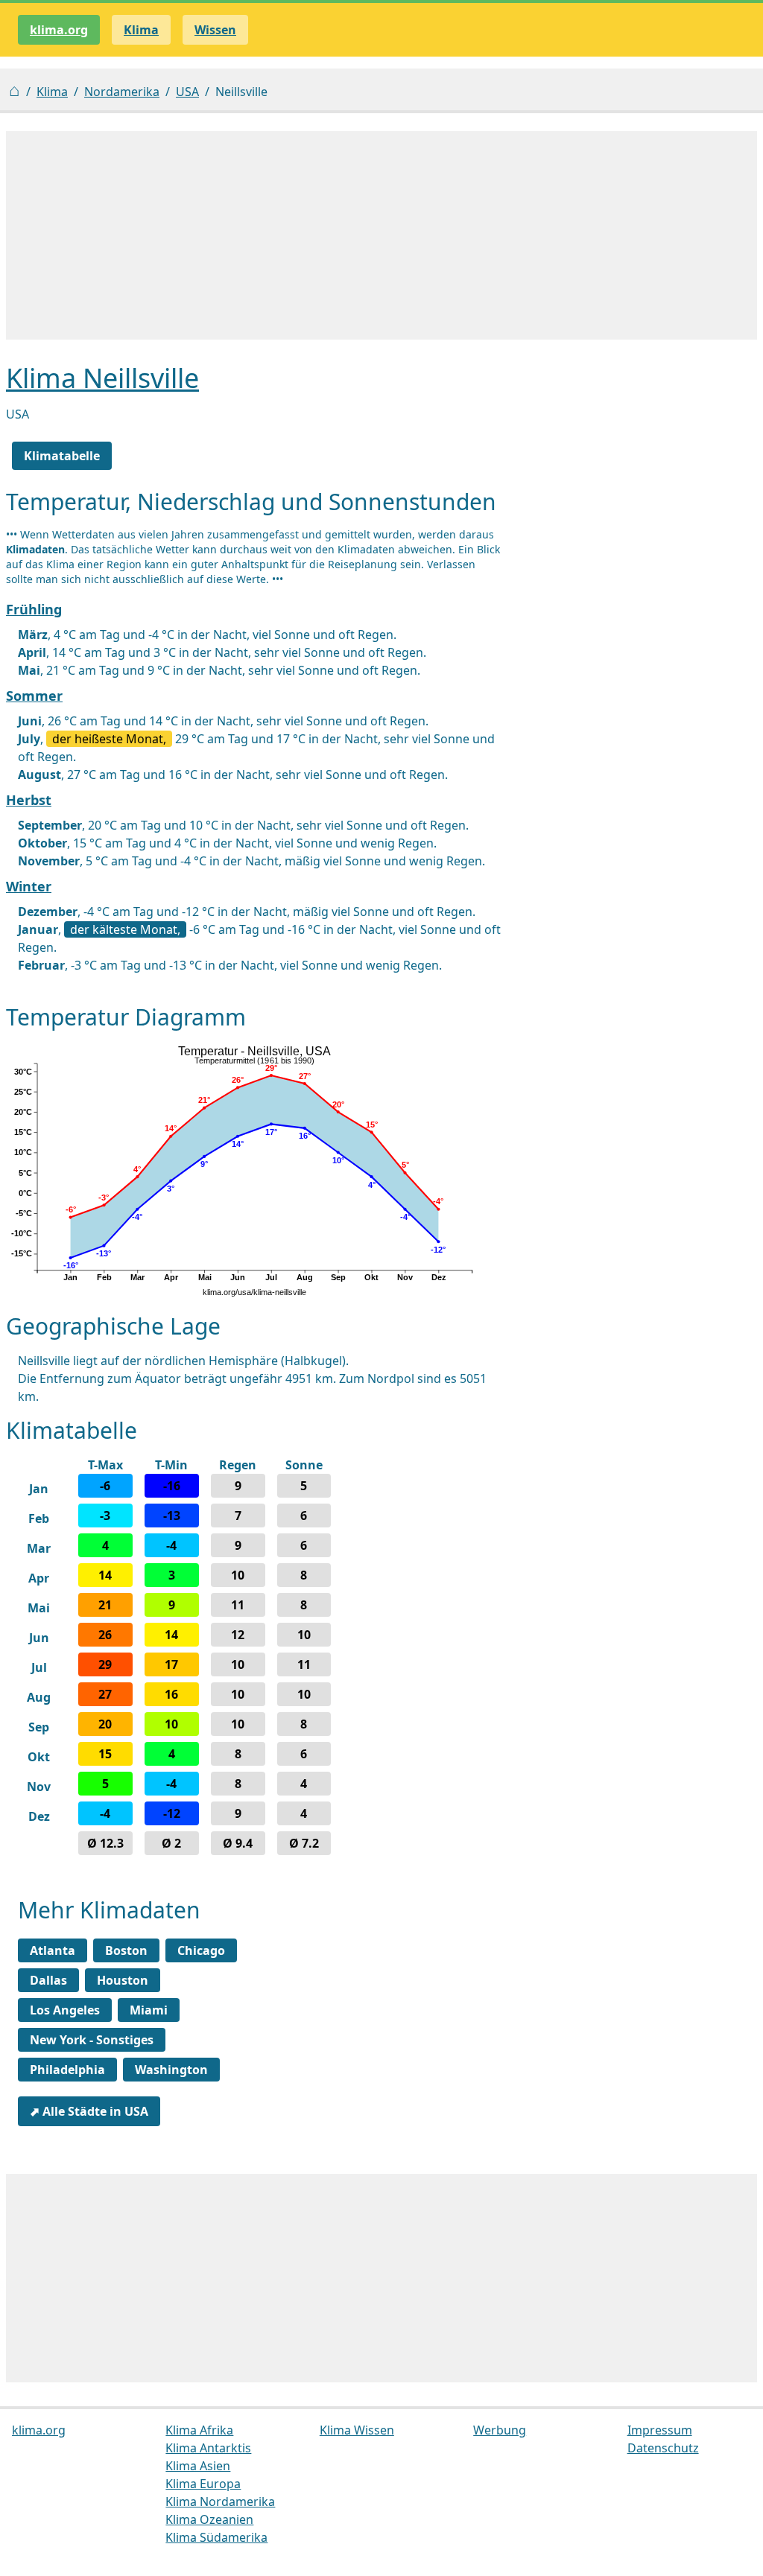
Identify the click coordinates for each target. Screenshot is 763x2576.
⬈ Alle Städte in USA (89, 2111)
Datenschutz (663, 2448)
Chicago (201, 1950)
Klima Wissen (357, 2430)
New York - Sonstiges (92, 2040)
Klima (52, 92)
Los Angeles (65, 2010)
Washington (171, 2070)
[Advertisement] (381, 235)
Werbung (500, 2430)
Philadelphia (67, 2070)
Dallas (48, 1980)
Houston (123, 1980)
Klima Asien (198, 2466)
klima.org (59, 30)
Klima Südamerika (216, 2537)
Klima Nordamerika (220, 2502)
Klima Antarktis (208, 2448)
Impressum (660, 2430)
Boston (126, 1950)
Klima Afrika (199, 2430)
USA (187, 92)
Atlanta (53, 1950)
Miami (149, 2010)
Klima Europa (203, 2484)
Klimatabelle (62, 456)
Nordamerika (122, 92)
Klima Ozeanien (209, 2519)
